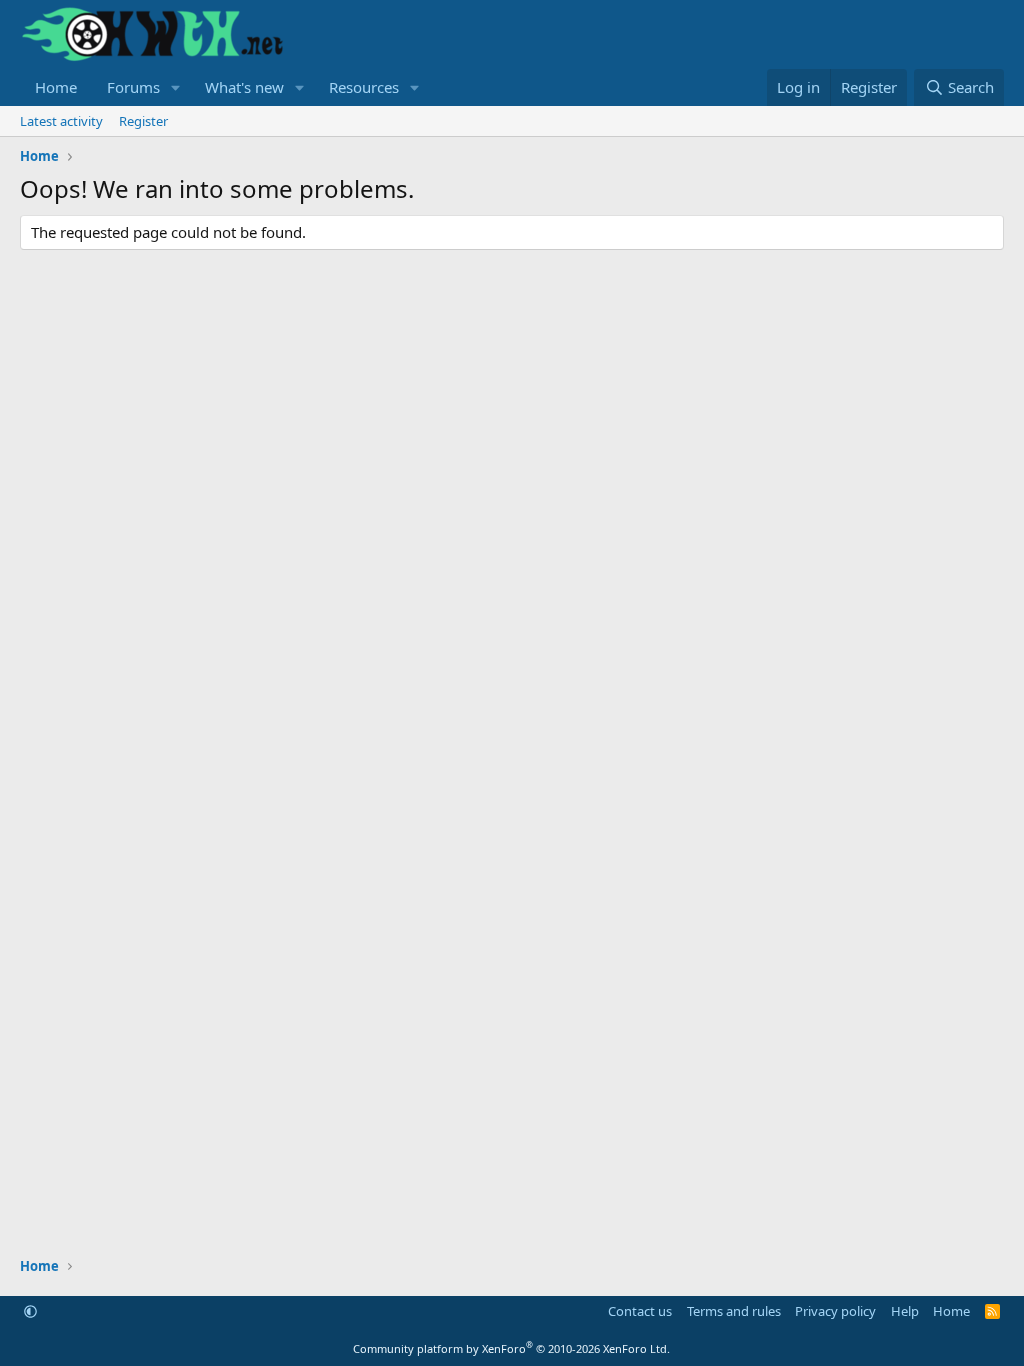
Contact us (640, 1311)
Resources (364, 87)
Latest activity (61, 121)
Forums (133, 87)
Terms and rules (734, 1311)
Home (56, 87)
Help (905, 1311)
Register (143, 121)
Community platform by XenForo (511, 1348)
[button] (176, 87)
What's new (244, 87)
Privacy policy (835, 1311)
